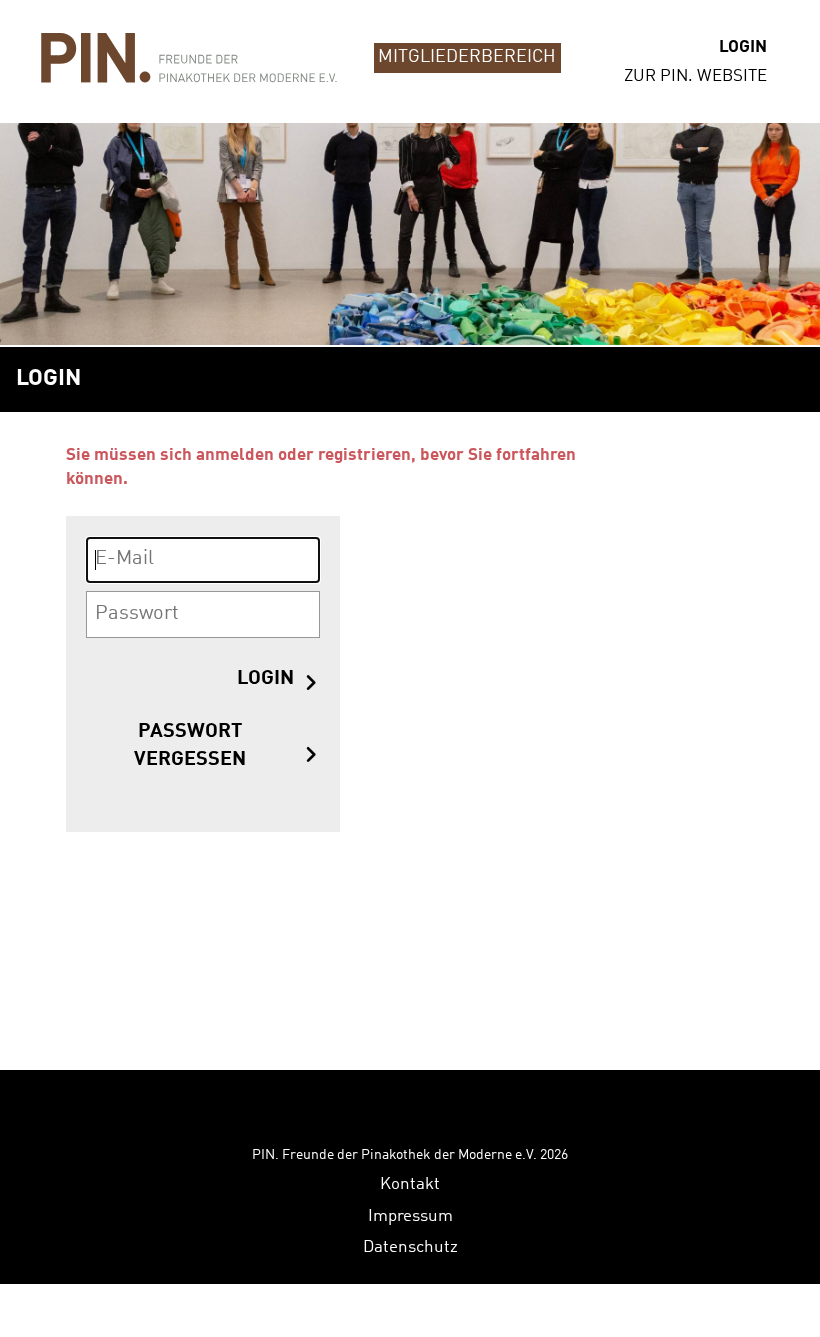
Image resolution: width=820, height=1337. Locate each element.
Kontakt (410, 1184)
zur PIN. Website (695, 76)
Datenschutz (410, 1247)
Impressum (410, 1216)
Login (743, 47)
